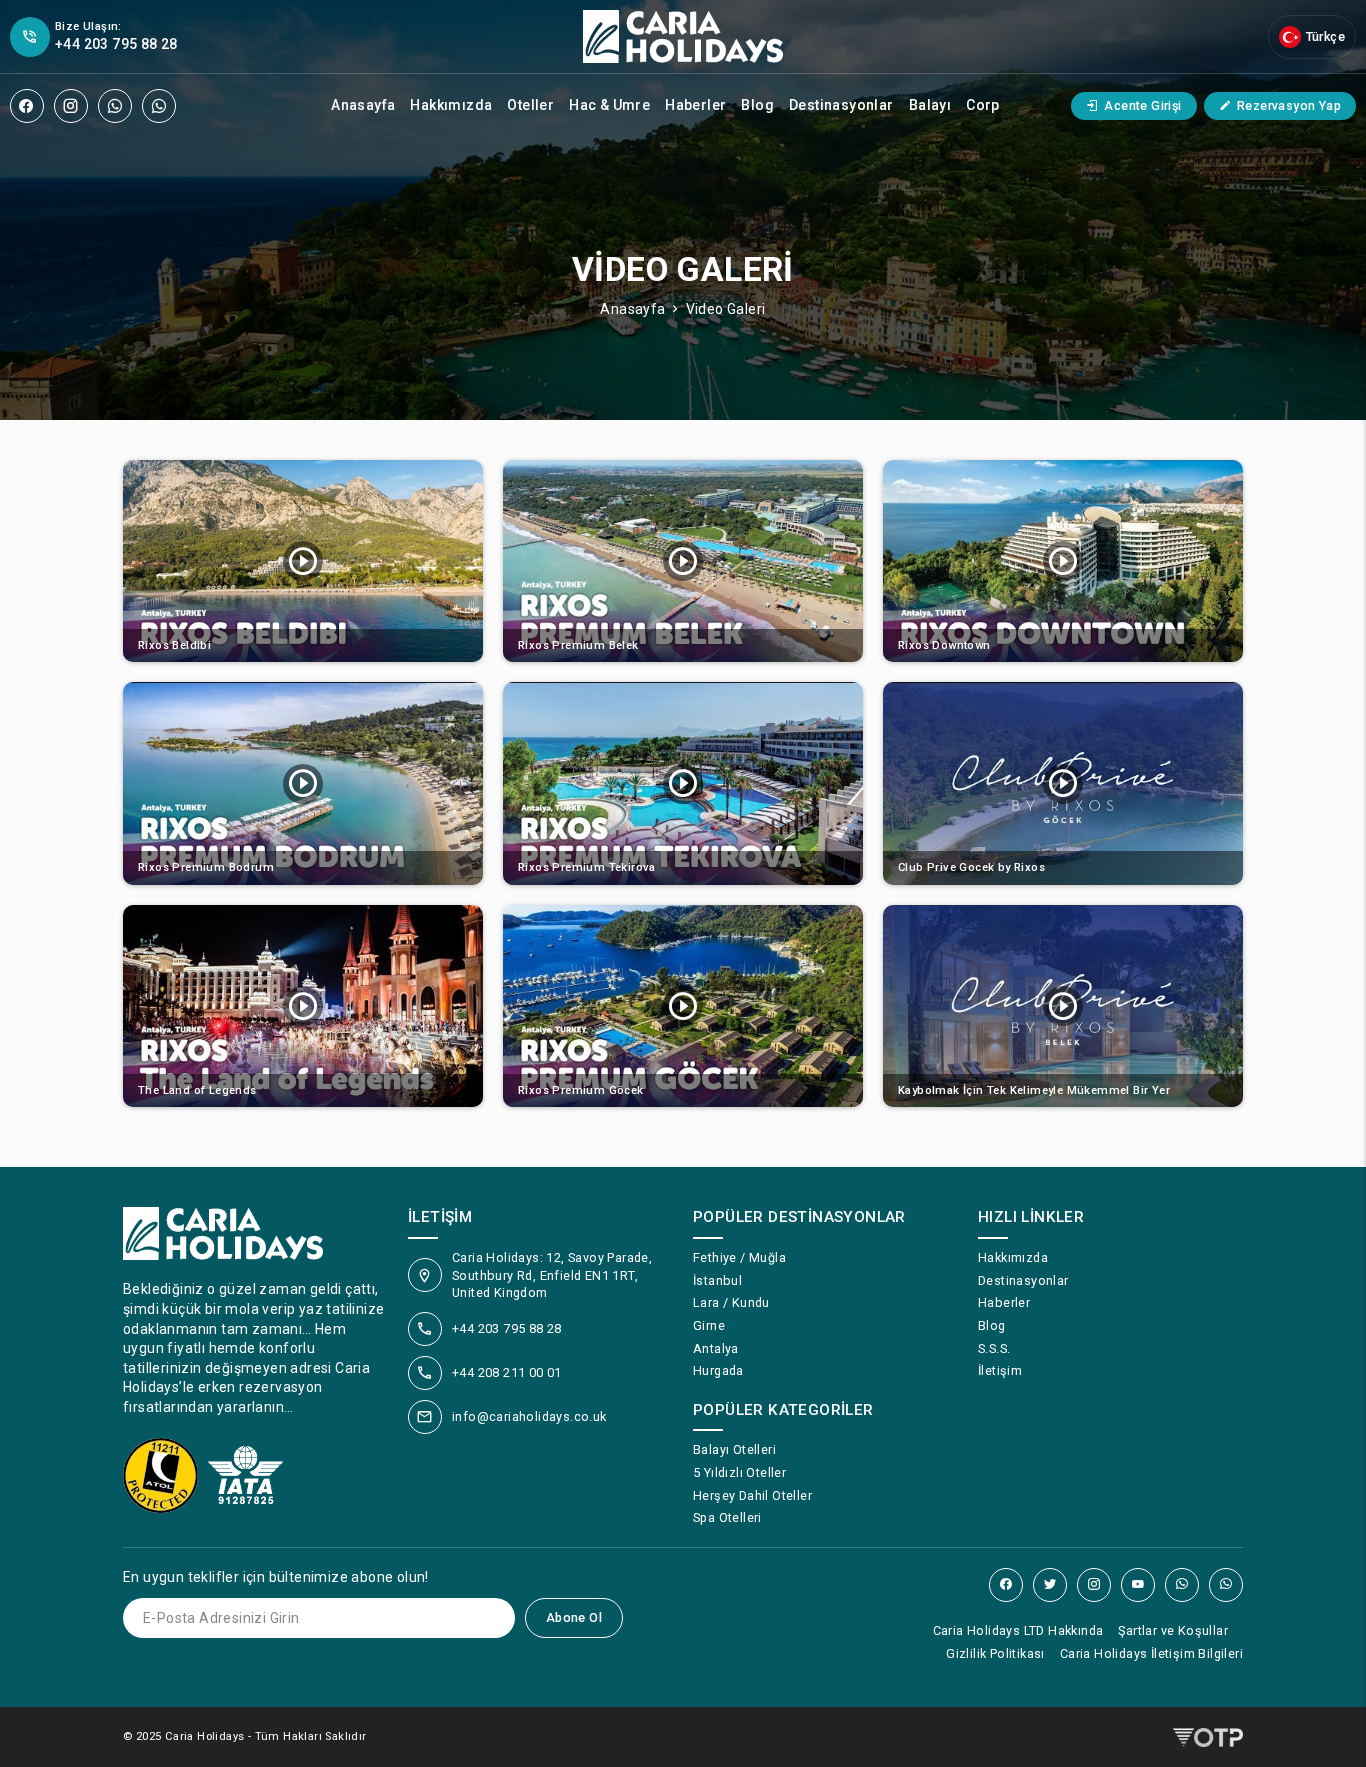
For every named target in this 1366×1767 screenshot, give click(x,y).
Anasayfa (363, 105)
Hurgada (718, 1370)
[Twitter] (1050, 1585)
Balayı (930, 105)
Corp (983, 105)
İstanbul (717, 1280)
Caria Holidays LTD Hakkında (1018, 1630)
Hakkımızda (451, 105)
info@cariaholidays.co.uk (529, 1416)
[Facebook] (27, 106)
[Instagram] (71, 106)
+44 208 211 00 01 (507, 1372)
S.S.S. (994, 1348)
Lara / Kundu (731, 1302)
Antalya (716, 1348)
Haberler (695, 105)
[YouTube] (1138, 1585)
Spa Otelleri (727, 1517)
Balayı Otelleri (734, 1449)
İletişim (1000, 1370)
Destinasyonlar (841, 105)
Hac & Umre (609, 105)
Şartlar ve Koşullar (1173, 1630)
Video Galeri (726, 309)
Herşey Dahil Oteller (752, 1495)
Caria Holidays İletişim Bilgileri (1151, 1653)
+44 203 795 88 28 (507, 1328)
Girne (709, 1325)
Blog (757, 105)
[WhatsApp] (115, 106)
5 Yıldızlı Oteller (739, 1472)
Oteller (530, 105)
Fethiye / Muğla (739, 1257)
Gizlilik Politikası (995, 1653)
